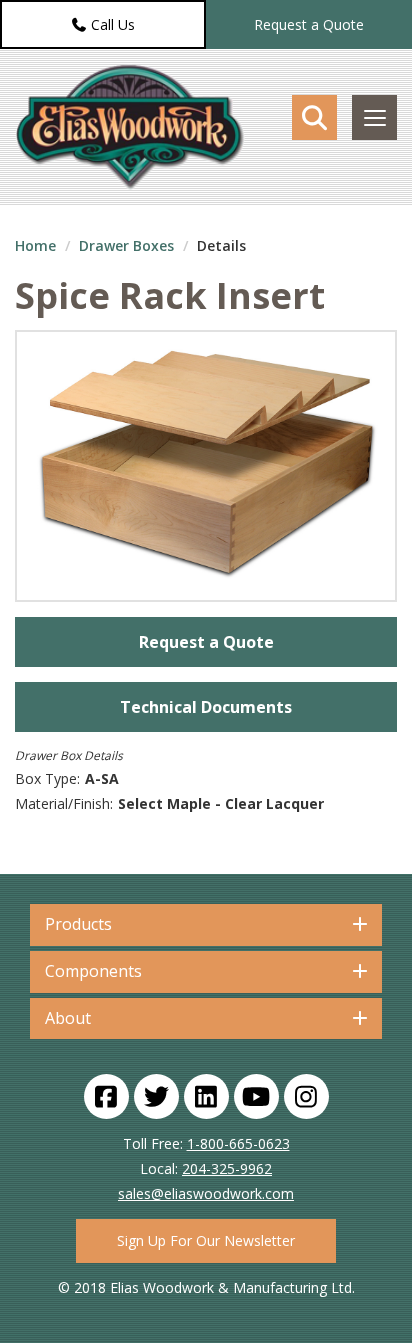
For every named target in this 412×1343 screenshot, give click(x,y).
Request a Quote (309, 24)
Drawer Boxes (126, 245)
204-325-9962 (227, 1168)
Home (35, 245)
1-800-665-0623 (238, 1143)
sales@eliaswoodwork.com (206, 1193)
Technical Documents (206, 707)
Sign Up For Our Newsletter (206, 1240)
